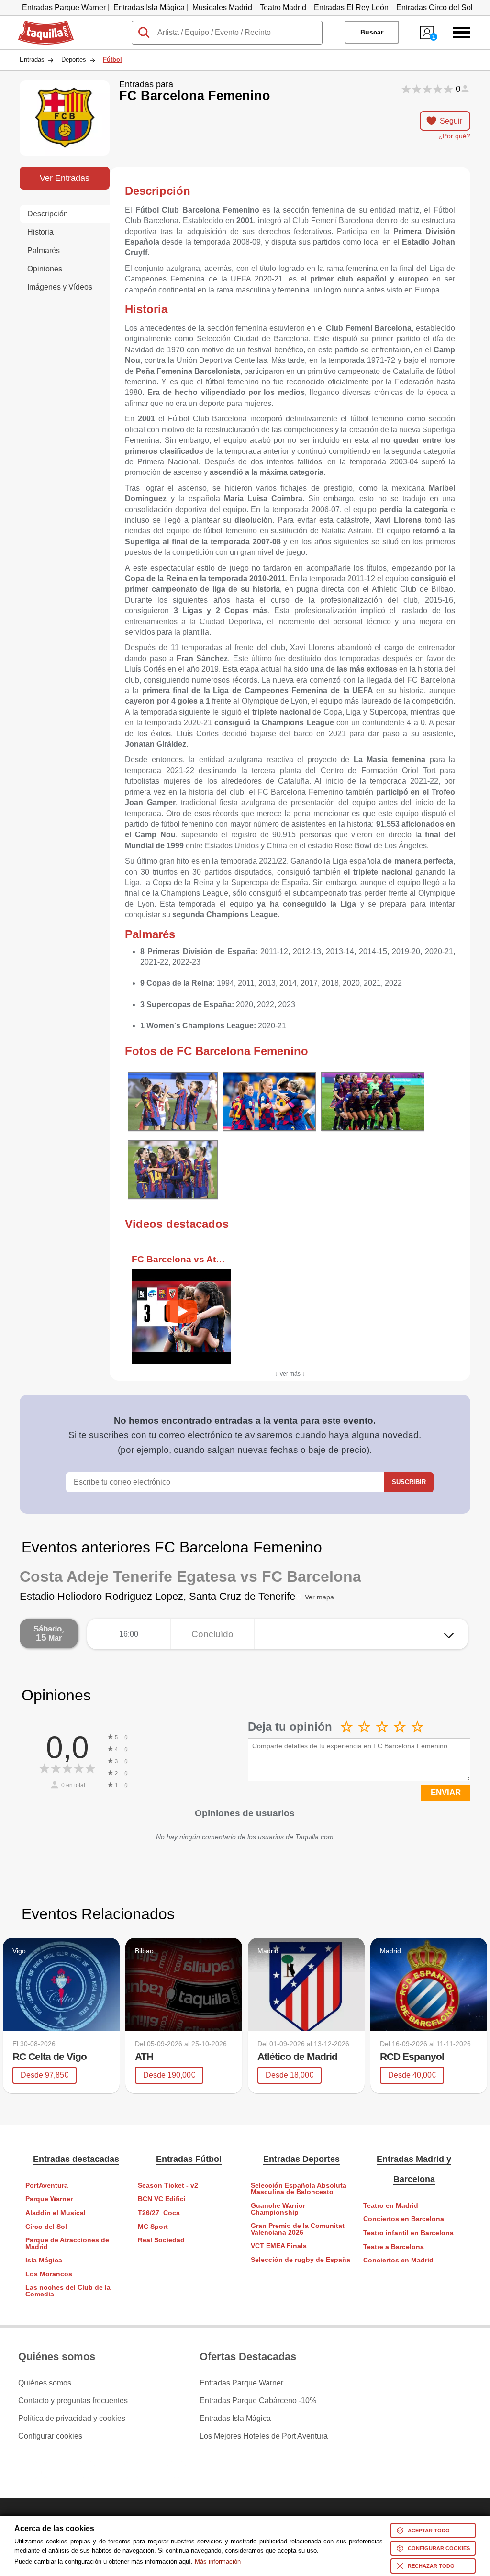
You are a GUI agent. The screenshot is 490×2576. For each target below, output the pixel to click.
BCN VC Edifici (162, 2199)
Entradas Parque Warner (64, 7)
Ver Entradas (65, 178)
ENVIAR (446, 1793)
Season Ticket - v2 (168, 2186)
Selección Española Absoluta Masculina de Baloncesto (299, 2189)
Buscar (372, 32)
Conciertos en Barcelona (404, 2219)
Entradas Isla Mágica (149, 7)
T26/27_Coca (159, 2213)
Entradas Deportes (301, 2159)
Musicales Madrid (222, 7)
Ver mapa (319, 1597)
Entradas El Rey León (351, 7)
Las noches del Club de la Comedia (68, 2291)
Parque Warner (49, 2199)
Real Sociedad (161, 2240)
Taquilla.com (40, 24)
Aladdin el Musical (56, 2213)
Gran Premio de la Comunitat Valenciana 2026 (298, 2229)
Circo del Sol (46, 2227)
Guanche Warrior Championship (278, 2209)
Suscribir (409, 1482)
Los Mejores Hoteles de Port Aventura (264, 2436)
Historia (40, 232)
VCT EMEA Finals (279, 2246)
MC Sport (153, 2227)
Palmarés (44, 251)
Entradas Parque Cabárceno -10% (258, 2401)
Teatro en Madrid (391, 2206)
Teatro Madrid (283, 7)
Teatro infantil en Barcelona (408, 2233)
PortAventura (47, 2186)
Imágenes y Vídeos (60, 287)
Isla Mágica (44, 2260)
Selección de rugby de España (301, 2260)
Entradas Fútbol (189, 2159)
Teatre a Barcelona (394, 2247)
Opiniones (45, 269)
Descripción (48, 214)
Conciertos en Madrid (398, 2260)
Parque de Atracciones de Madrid (67, 2244)
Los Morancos (49, 2274)
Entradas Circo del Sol (434, 7)
